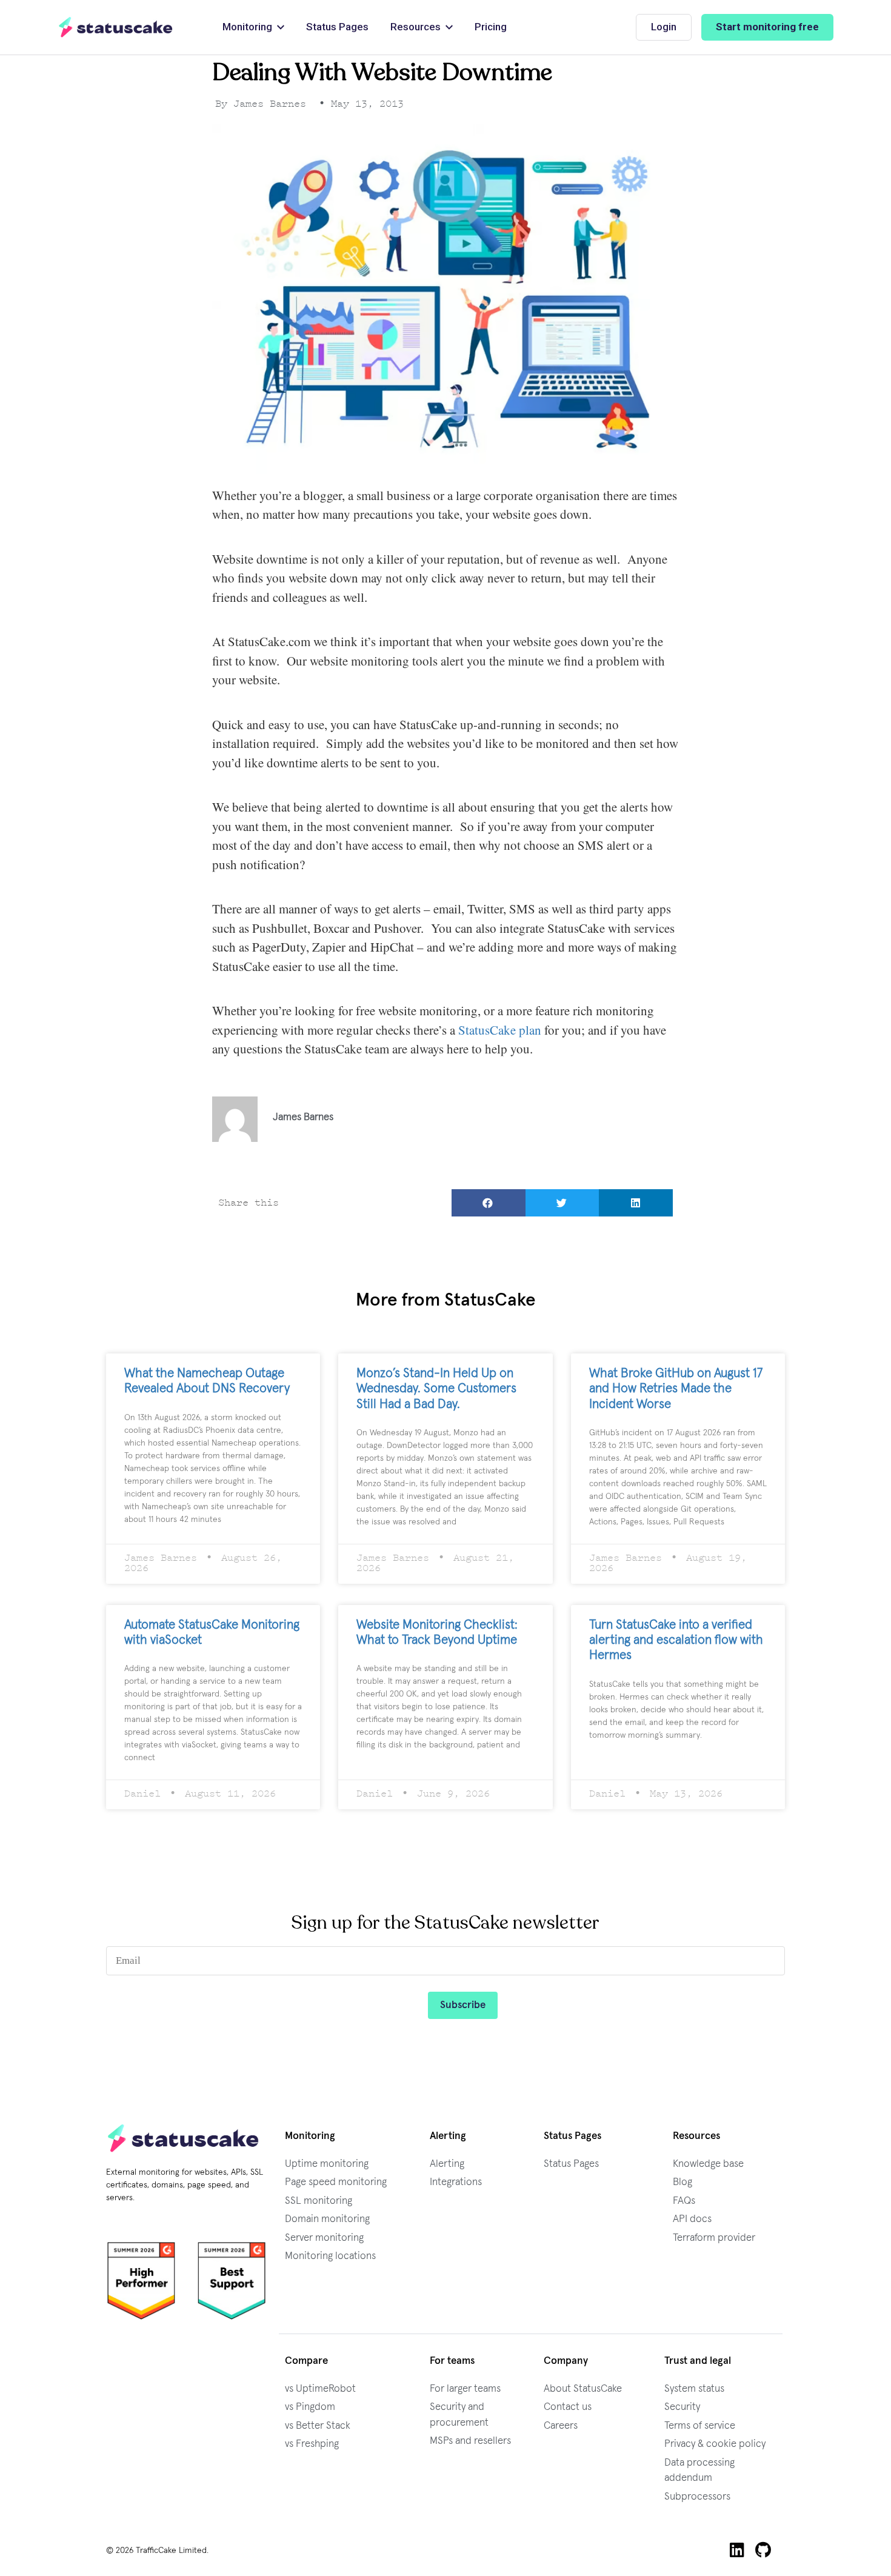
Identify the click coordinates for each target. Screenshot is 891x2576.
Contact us (568, 2407)
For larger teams (465, 2389)
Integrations (456, 2182)
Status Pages (571, 2164)
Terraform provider (714, 2238)
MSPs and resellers (470, 2441)
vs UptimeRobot (320, 2389)
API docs (692, 2219)
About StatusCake (583, 2389)
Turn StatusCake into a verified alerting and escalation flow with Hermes (676, 1640)
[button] (489, 1203)
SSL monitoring (319, 2201)
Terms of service (700, 2426)
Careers (561, 2426)
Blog (682, 2182)
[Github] (763, 2550)
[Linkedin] (737, 2550)
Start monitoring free (767, 27)
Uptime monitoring (327, 2164)
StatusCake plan (500, 1030)
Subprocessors (697, 2497)
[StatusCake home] (116, 27)
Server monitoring (324, 2238)
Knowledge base (708, 2164)
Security (682, 2407)
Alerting (447, 2164)
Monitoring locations (330, 2256)
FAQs (684, 2201)
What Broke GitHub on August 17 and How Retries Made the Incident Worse (676, 1388)
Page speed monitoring (336, 2182)
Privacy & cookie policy (715, 2444)
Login (664, 27)
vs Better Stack (318, 2426)
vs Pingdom (310, 2407)
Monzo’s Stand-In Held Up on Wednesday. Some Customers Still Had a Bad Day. (436, 1388)
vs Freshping (312, 2444)
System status (694, 2389)
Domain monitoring (327, 2219)
